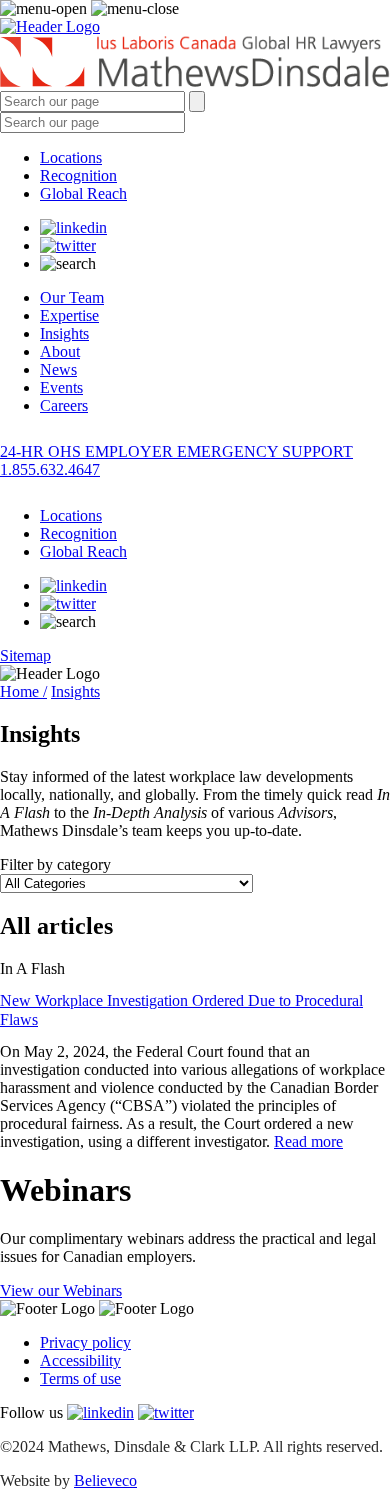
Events (61, 387)
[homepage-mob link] (50, 26)
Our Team (72, 297)
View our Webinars (61, 1290)
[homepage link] (195, 63)
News (58, 369)
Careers (64, 405)
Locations (71, 157)
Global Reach (83, 193)
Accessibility (80, 1360)
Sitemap (25, 655)
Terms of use (80, 1378)
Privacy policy (85, 1342)
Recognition (78, 175)
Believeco (105, 1480)
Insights (64, 333)
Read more (308, 1141)
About (60, 351)
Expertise (69, 315)
